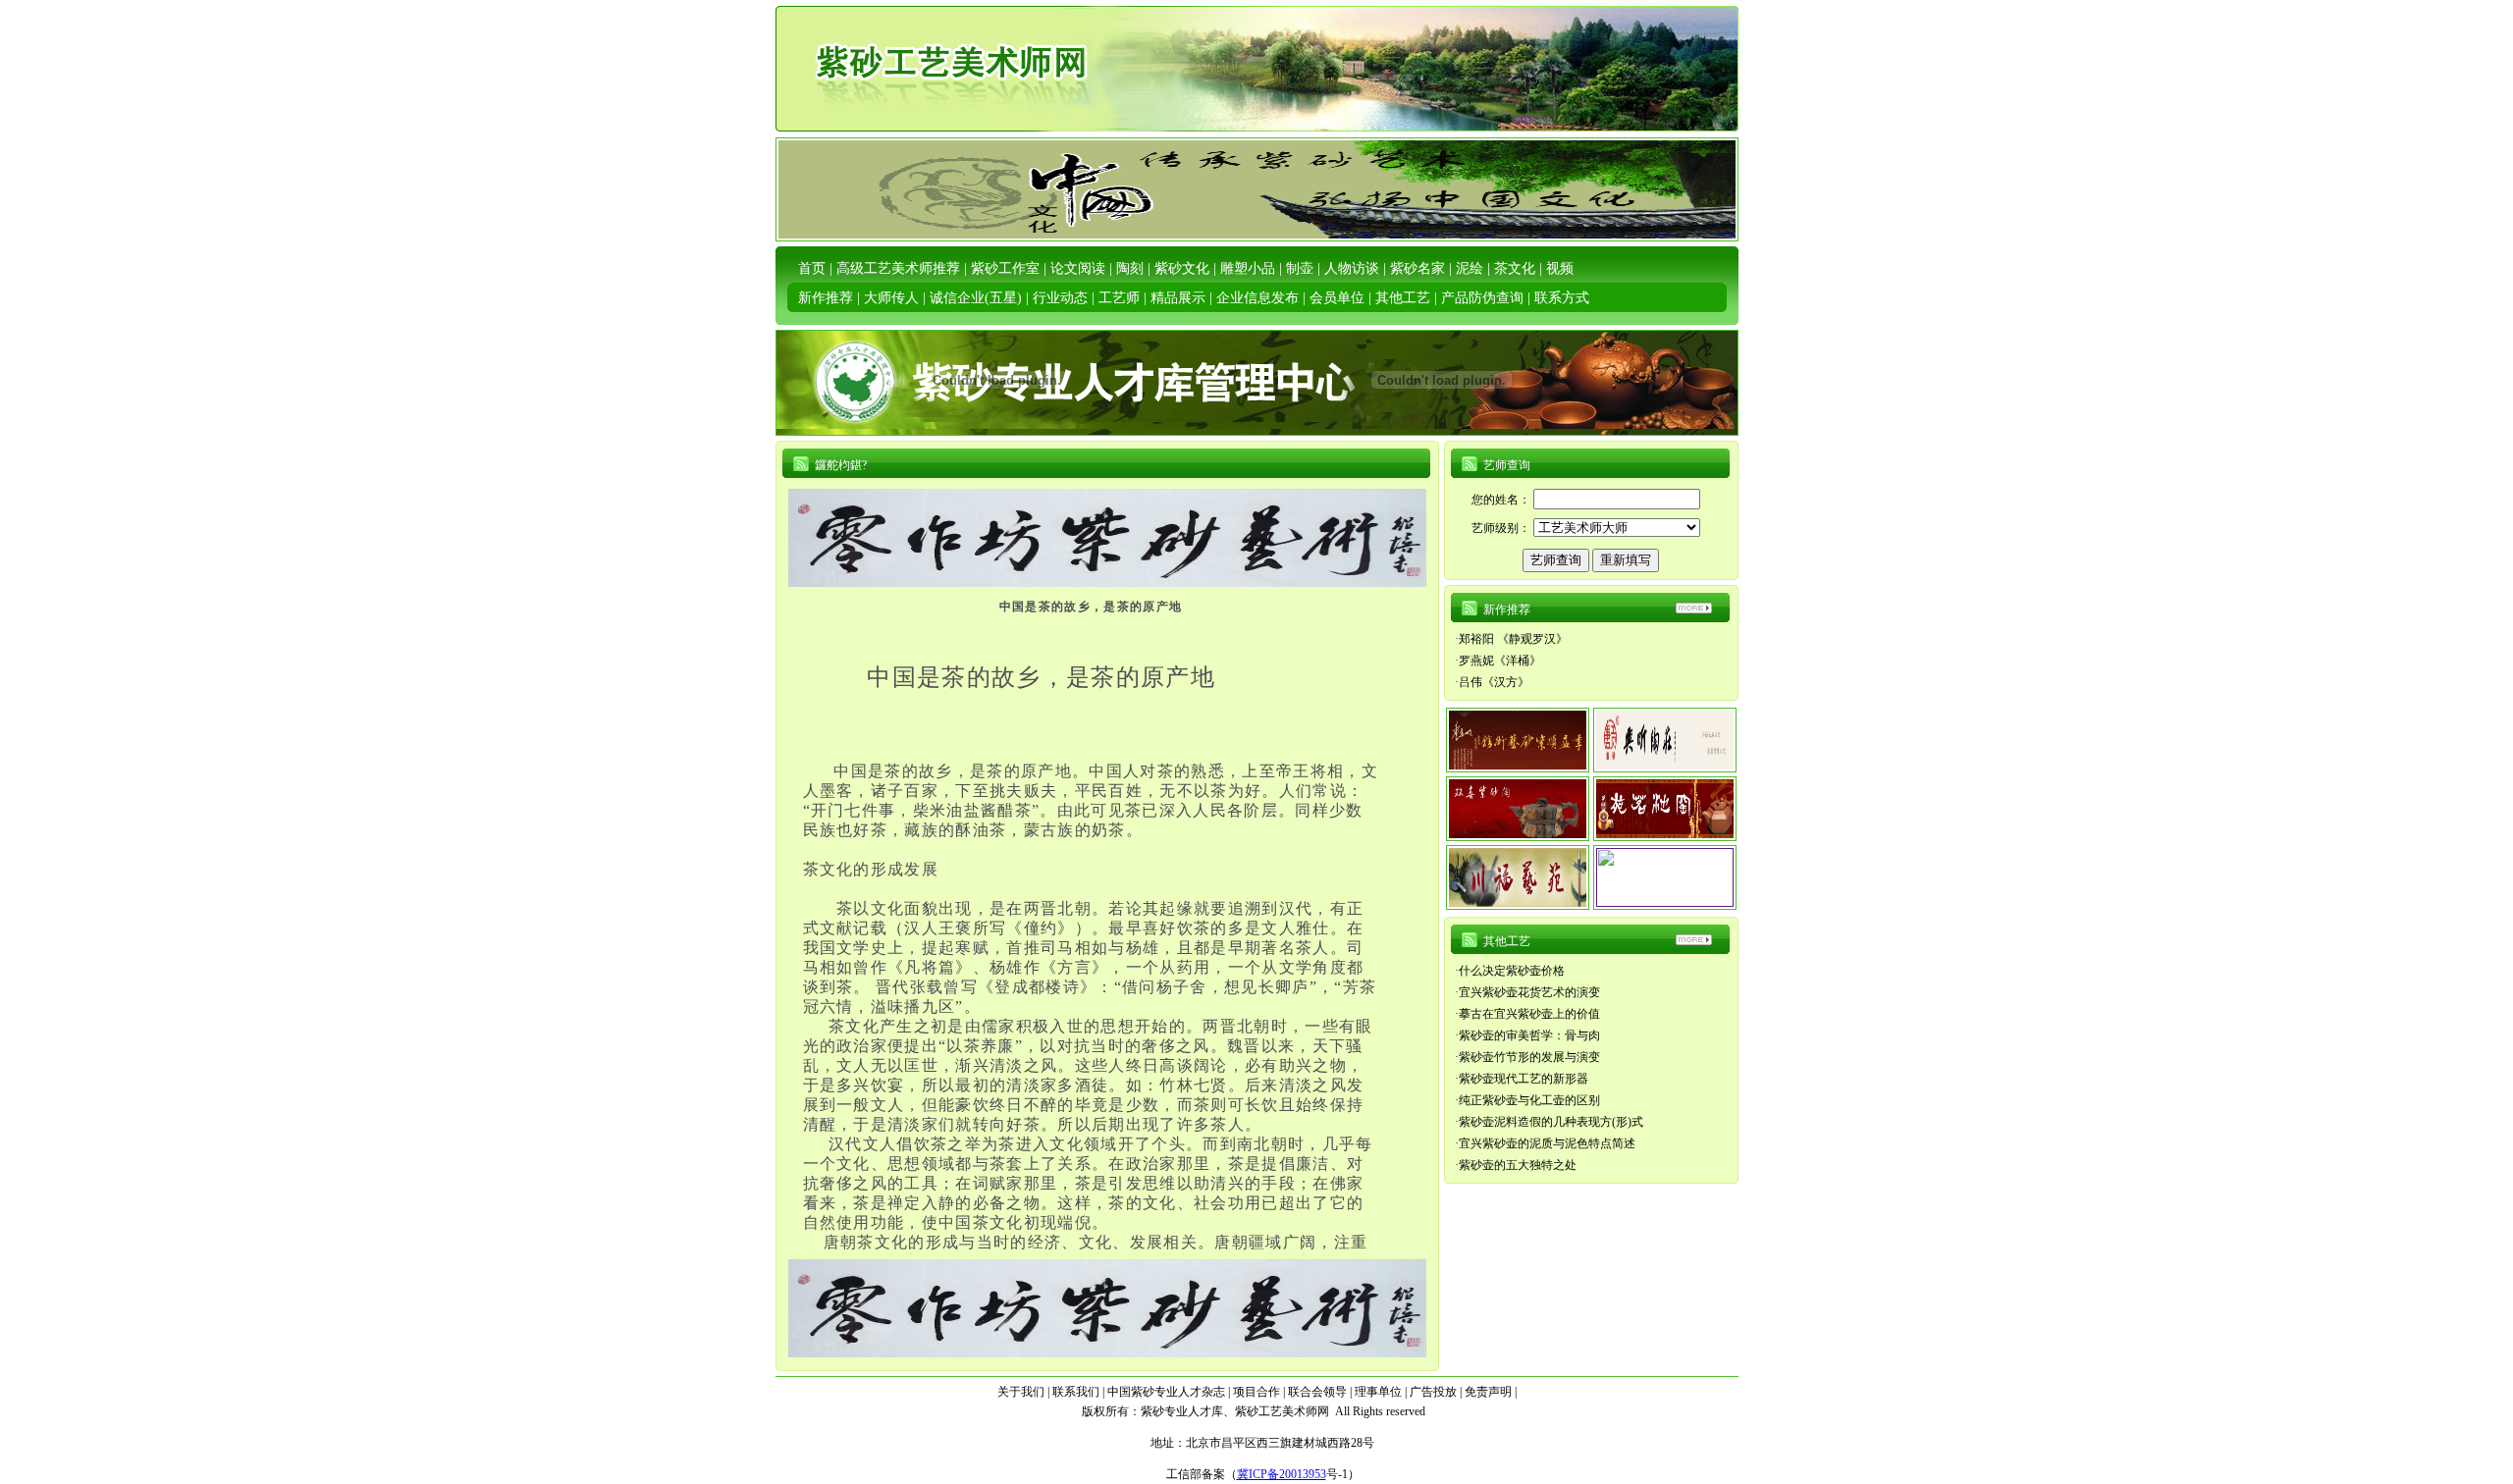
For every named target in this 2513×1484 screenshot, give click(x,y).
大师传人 (891, 298)
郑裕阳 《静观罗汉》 (1513, 639)
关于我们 (1021, 1392)
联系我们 (1076, 1392)
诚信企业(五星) (976, 298)
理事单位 (1378, 1392)
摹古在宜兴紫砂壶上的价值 (1529, 1014)
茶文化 (1515, 268)
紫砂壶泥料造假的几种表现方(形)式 (1551, 1122)
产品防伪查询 (1482, 298)
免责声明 (1488, 1392)
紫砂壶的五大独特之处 (1518, 1165)
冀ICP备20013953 (1282, 1474)
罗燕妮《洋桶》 (1500, 661)
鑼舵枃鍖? (841, 465)
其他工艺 (1403, 298)
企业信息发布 (1257, 298)
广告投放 (1433, 1392)
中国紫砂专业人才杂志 (1166, 1392)
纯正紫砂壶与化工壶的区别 (1529, 1100)
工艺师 (1119, 298)
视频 (1560, 268)
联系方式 (1562, 298)
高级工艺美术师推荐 (898, 268)
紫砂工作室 (1005, 268)
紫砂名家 (1417, 268)
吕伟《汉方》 (1494, 682)
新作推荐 (826, 298)
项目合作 (1256, 1392)
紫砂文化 (1182, 268)
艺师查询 (1507, 465)
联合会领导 (1317, 1392)
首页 (812, 268)
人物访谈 (1352, 268)
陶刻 (1130, 268)
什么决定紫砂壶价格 (1512, 971)
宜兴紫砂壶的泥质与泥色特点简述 (1547, 1143)
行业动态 (1060, 298)
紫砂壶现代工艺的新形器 (1524, 1079)
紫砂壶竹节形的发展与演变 (1529, 1057)
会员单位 (1337, 298)
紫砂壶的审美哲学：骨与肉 (1529, 1035)
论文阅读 (1078, 268)
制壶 (1300, 268)
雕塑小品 (1248, 268)
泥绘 (1470, 268)
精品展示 (1178, 298)
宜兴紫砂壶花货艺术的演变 (1529, 992)
